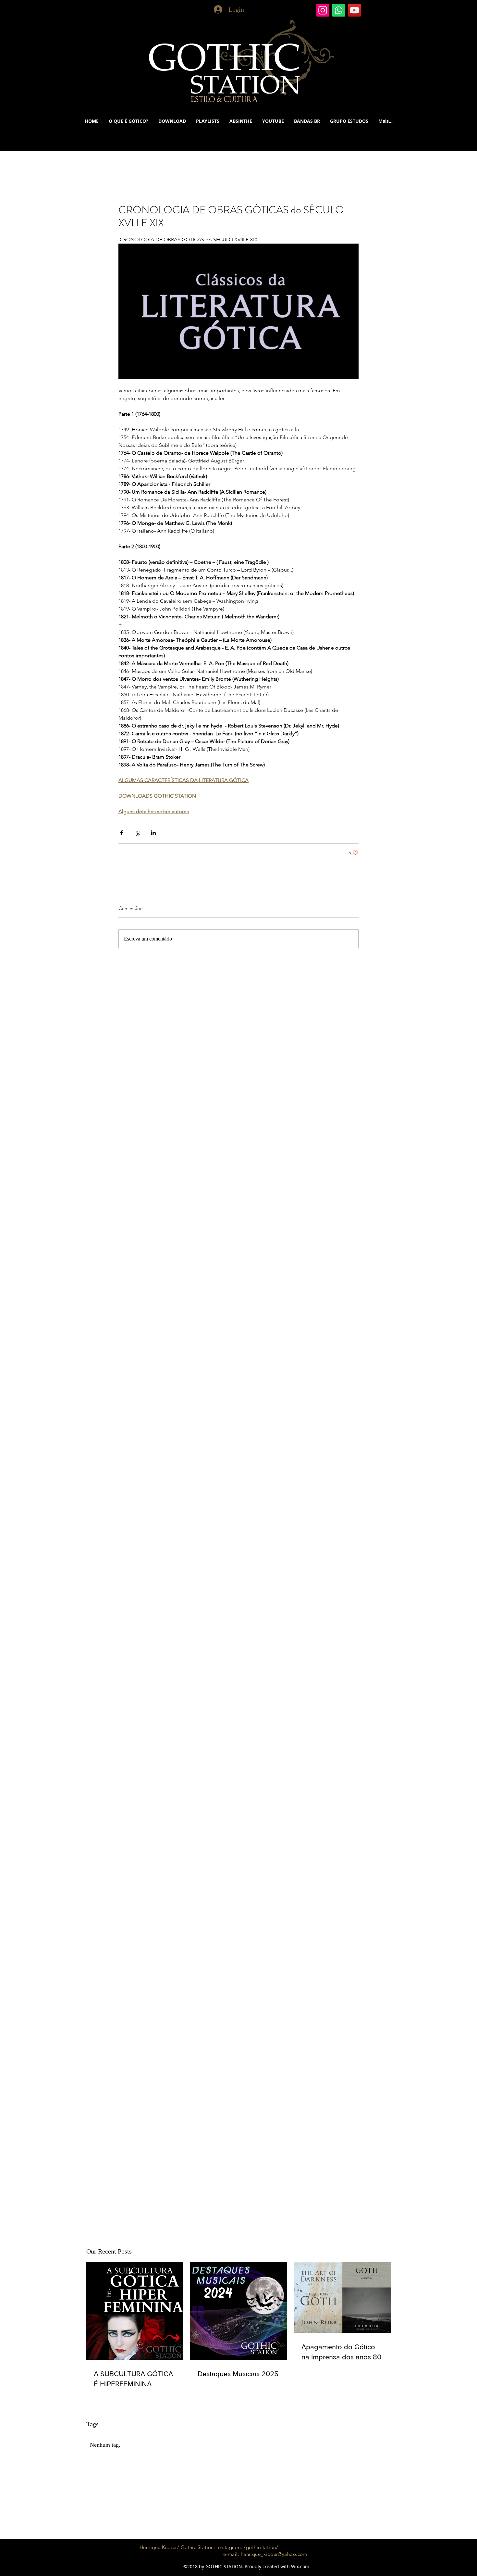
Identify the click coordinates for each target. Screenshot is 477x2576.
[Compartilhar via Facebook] (122, 833)
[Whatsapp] (339, 10)
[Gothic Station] (323, 10)
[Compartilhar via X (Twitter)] (137, 833)
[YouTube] (355, 10)
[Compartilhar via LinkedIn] (153, 833)
